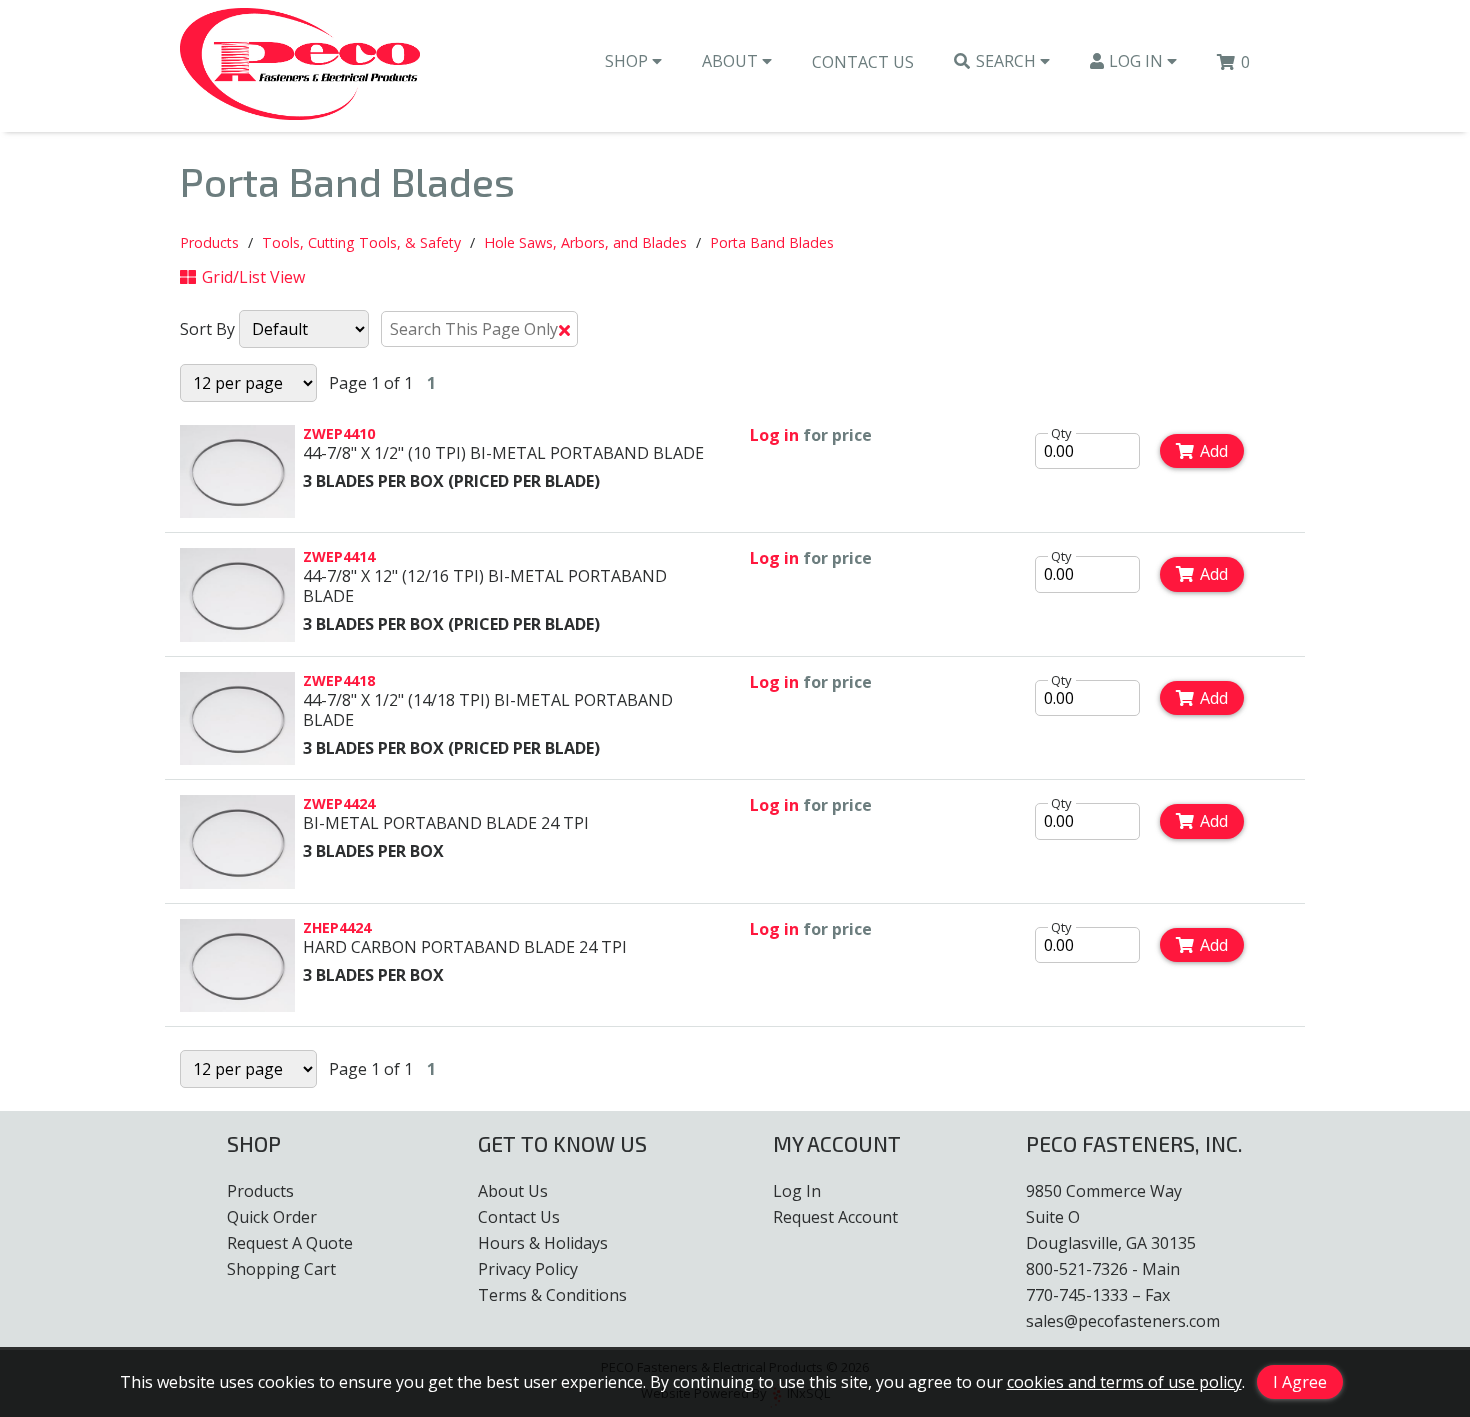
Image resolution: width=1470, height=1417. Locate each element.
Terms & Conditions (552, 1295)
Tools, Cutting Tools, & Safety (361, 242)
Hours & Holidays (543, 1243)
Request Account (835, 1217)
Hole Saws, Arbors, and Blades (585, 242)
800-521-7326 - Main (1103, 1269)
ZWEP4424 (339, 803)
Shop (628, 61)
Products (209, 242)
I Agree (1300, 1382)
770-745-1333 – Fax (1098, 1295)
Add (1214, 451)
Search (1008, 61)
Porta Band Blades (772, 242)
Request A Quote (290, 1243)
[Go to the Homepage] (300, 66)
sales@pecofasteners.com (1123, 1321)
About (732, 61)
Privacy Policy (528, 1269)
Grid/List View (253, 277)
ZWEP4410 (339, 433)
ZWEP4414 (339, 556)
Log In (1138, 61)
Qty (1061, 433)
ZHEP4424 (337, 927)
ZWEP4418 (339, 680)
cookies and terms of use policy (1124, 1382)
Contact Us (863, 62)
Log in (774, 435)
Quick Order (272, 1217)
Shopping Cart (281, 1269)
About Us (513, 1191)
